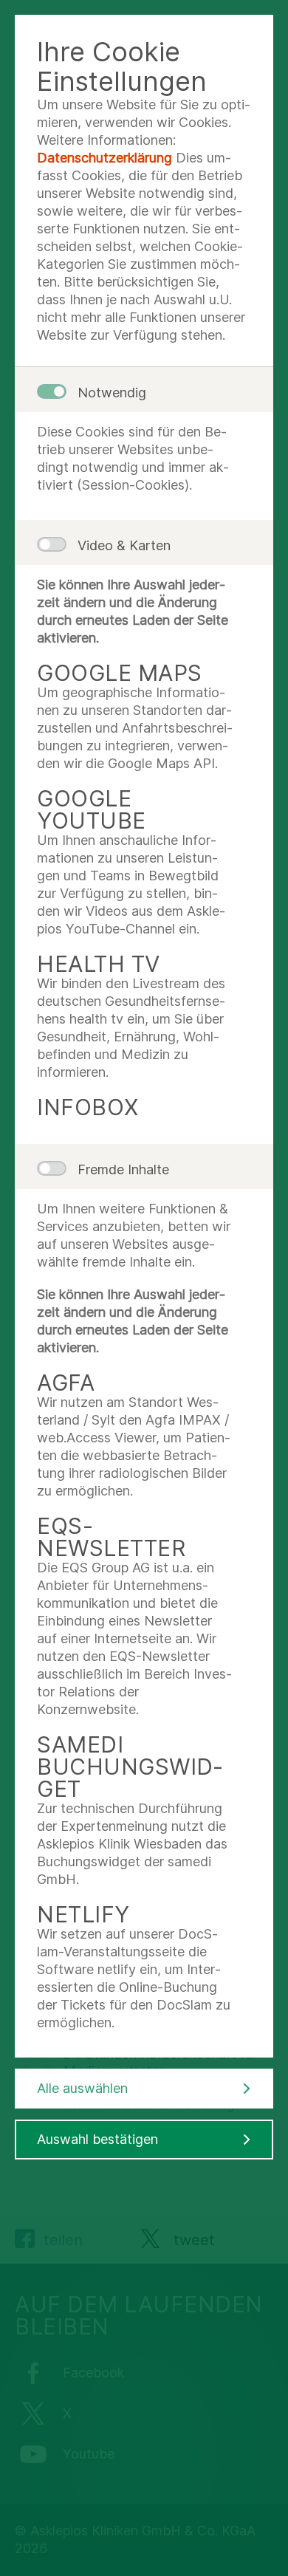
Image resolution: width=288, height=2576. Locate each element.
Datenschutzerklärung (104, 158)
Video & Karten (124, 545)
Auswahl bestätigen (97, 2139)
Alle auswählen (82, 2088)
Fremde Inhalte (123, 1169)
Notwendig (112, 393)
